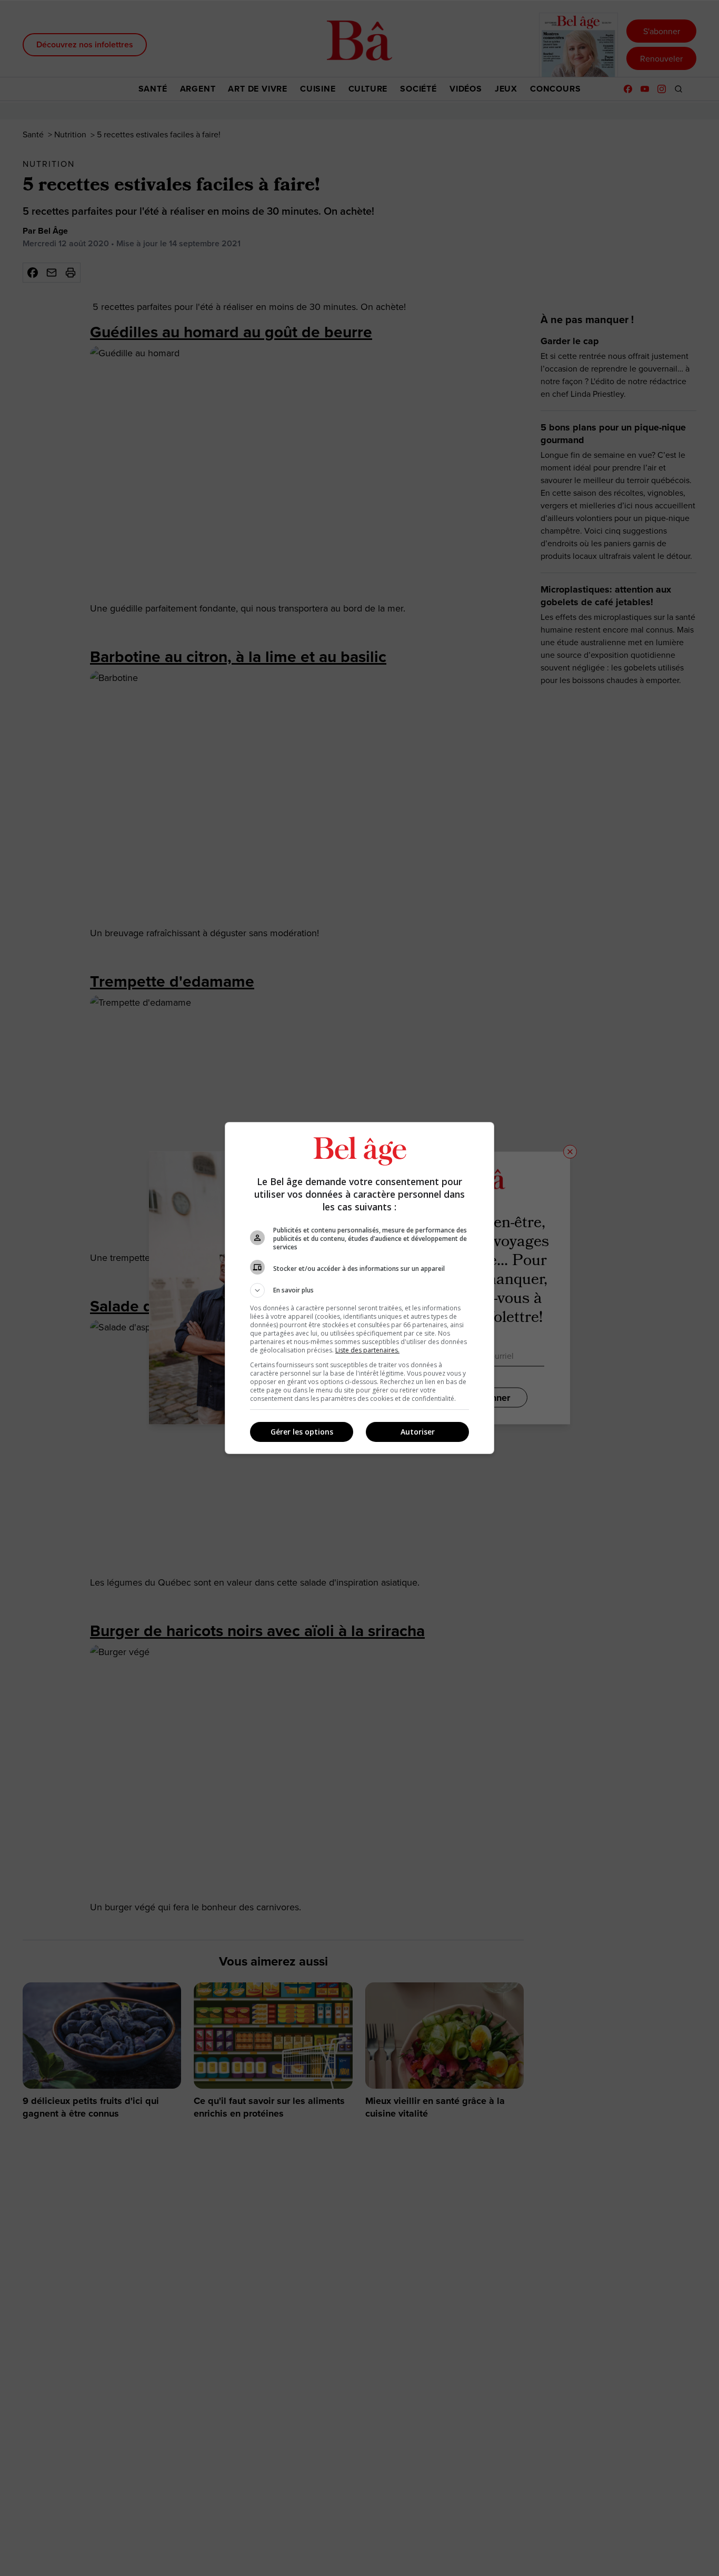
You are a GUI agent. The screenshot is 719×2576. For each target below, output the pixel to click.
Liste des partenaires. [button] (367, 1350)
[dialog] (359, 1288)
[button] (359, 1290)
